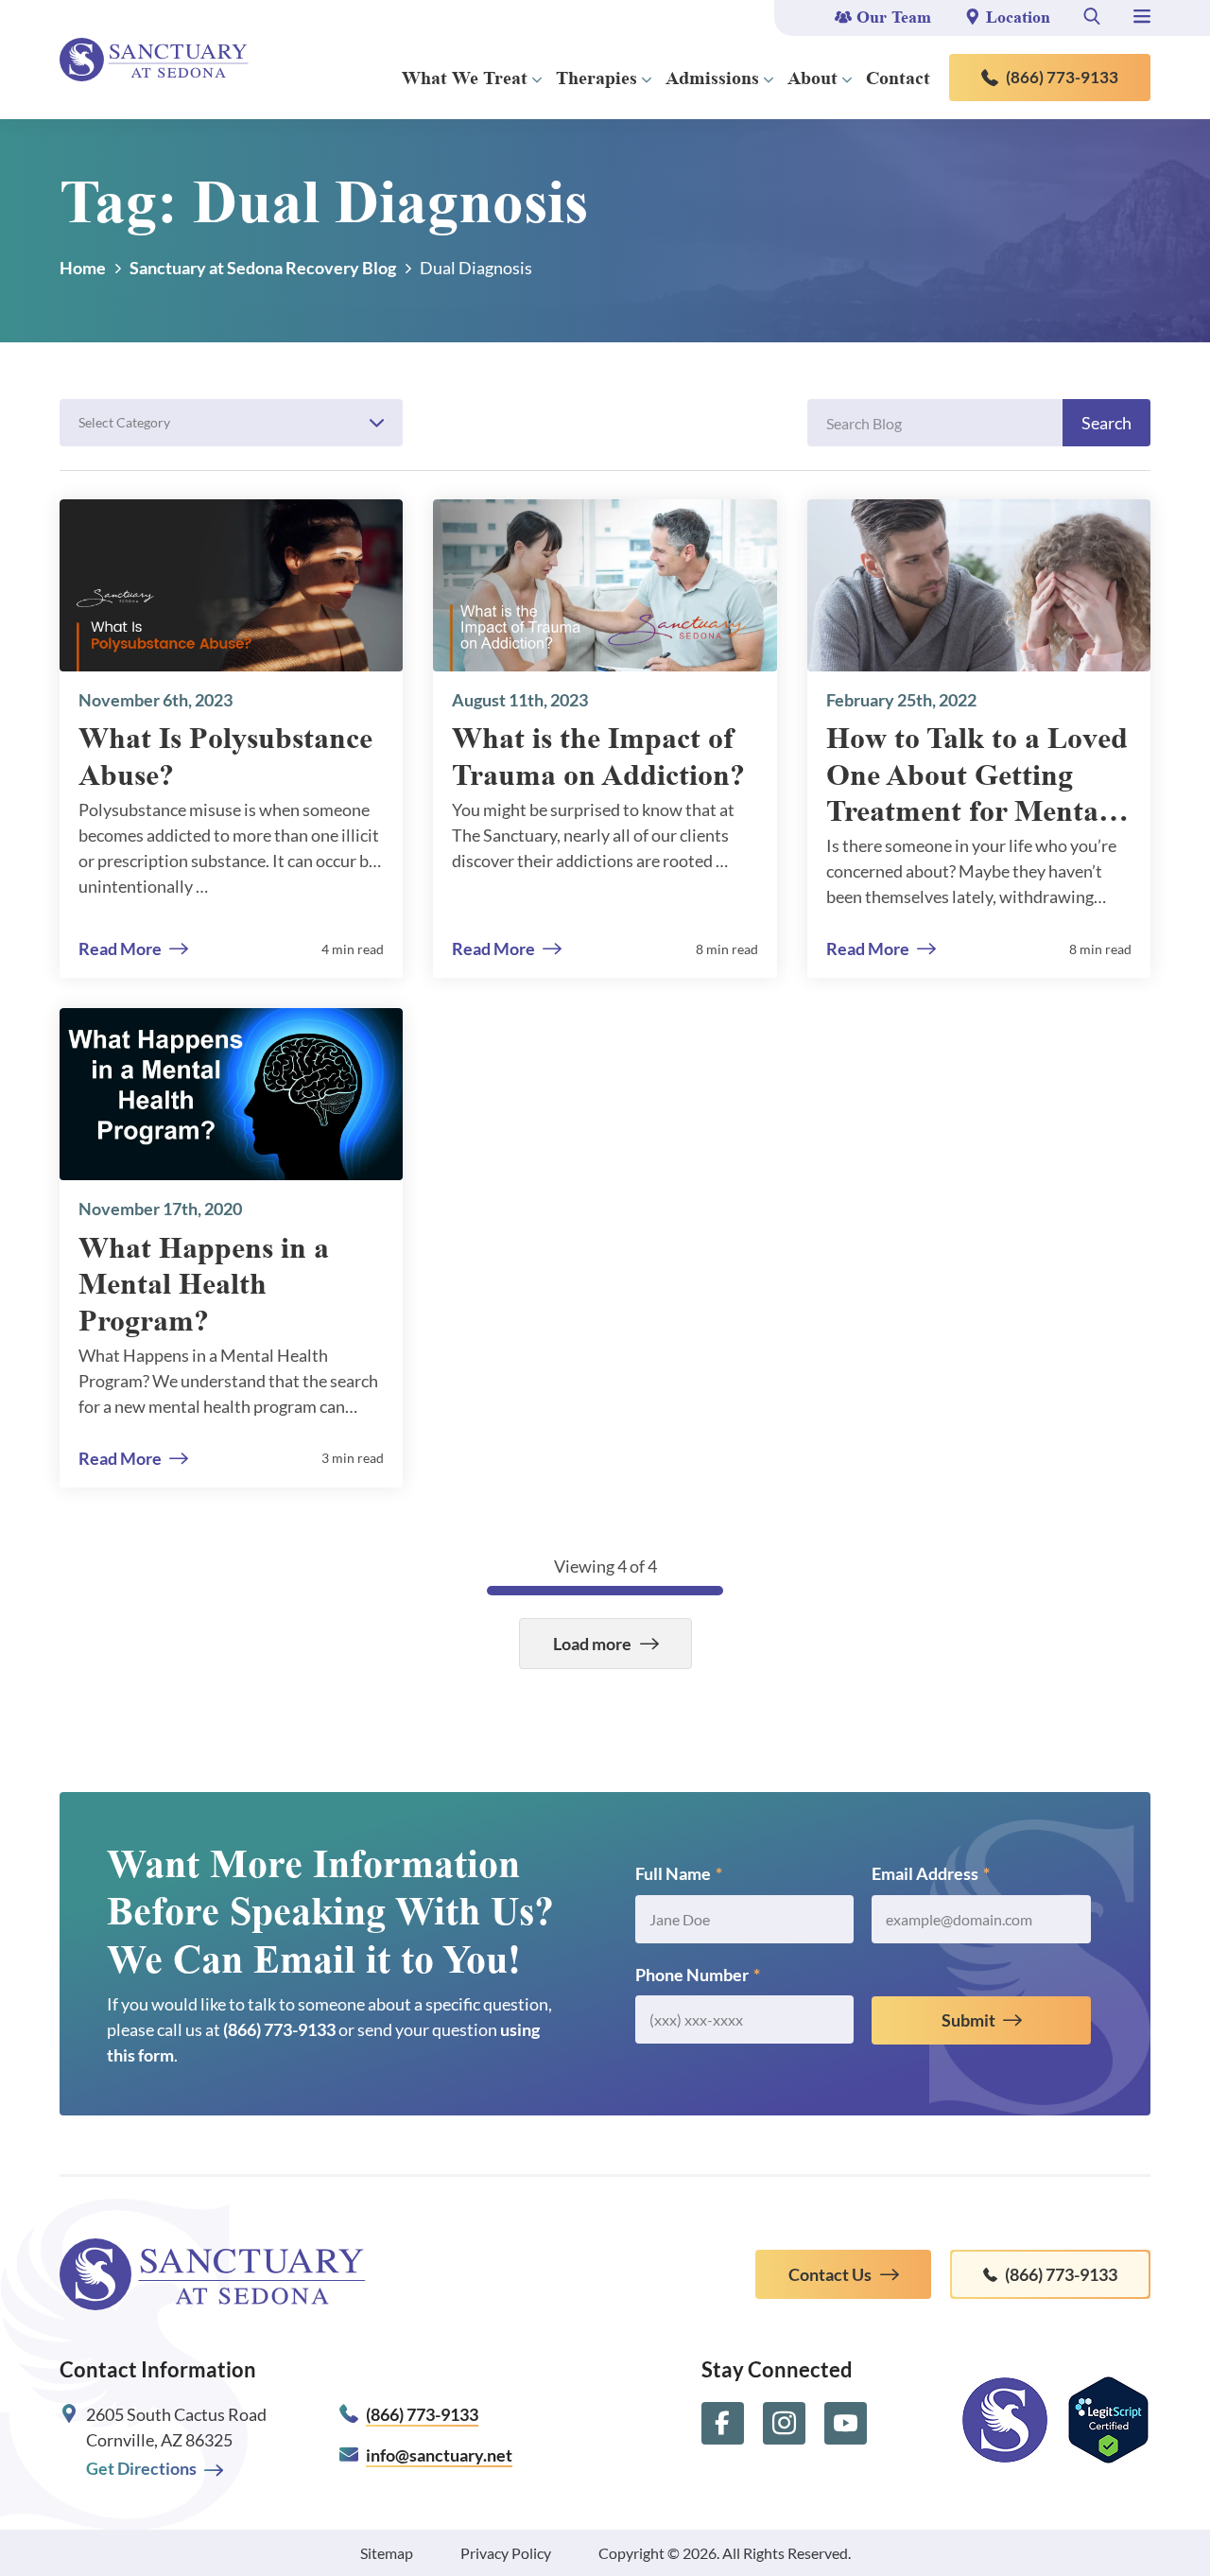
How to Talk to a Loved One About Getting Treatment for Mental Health (977, 775)
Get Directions (141, 2468)
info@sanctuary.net (439, 2455)
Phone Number (698, 1975)
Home (83, 268)
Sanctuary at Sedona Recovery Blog (263, 268)
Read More (120, 949)
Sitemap (387, 2553)
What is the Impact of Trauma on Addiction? (598, 756)
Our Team (894, 17)
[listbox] (231, 423)
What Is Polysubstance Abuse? (225, 756)
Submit (968, 2020)
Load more (592, 1644)
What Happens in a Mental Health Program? (204, 1284)
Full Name (679, 1873)
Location (1018, 17)
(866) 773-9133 (1062, 77)
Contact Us (830, 2274)
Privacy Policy (506, 2553)
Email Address (931, 1873)
